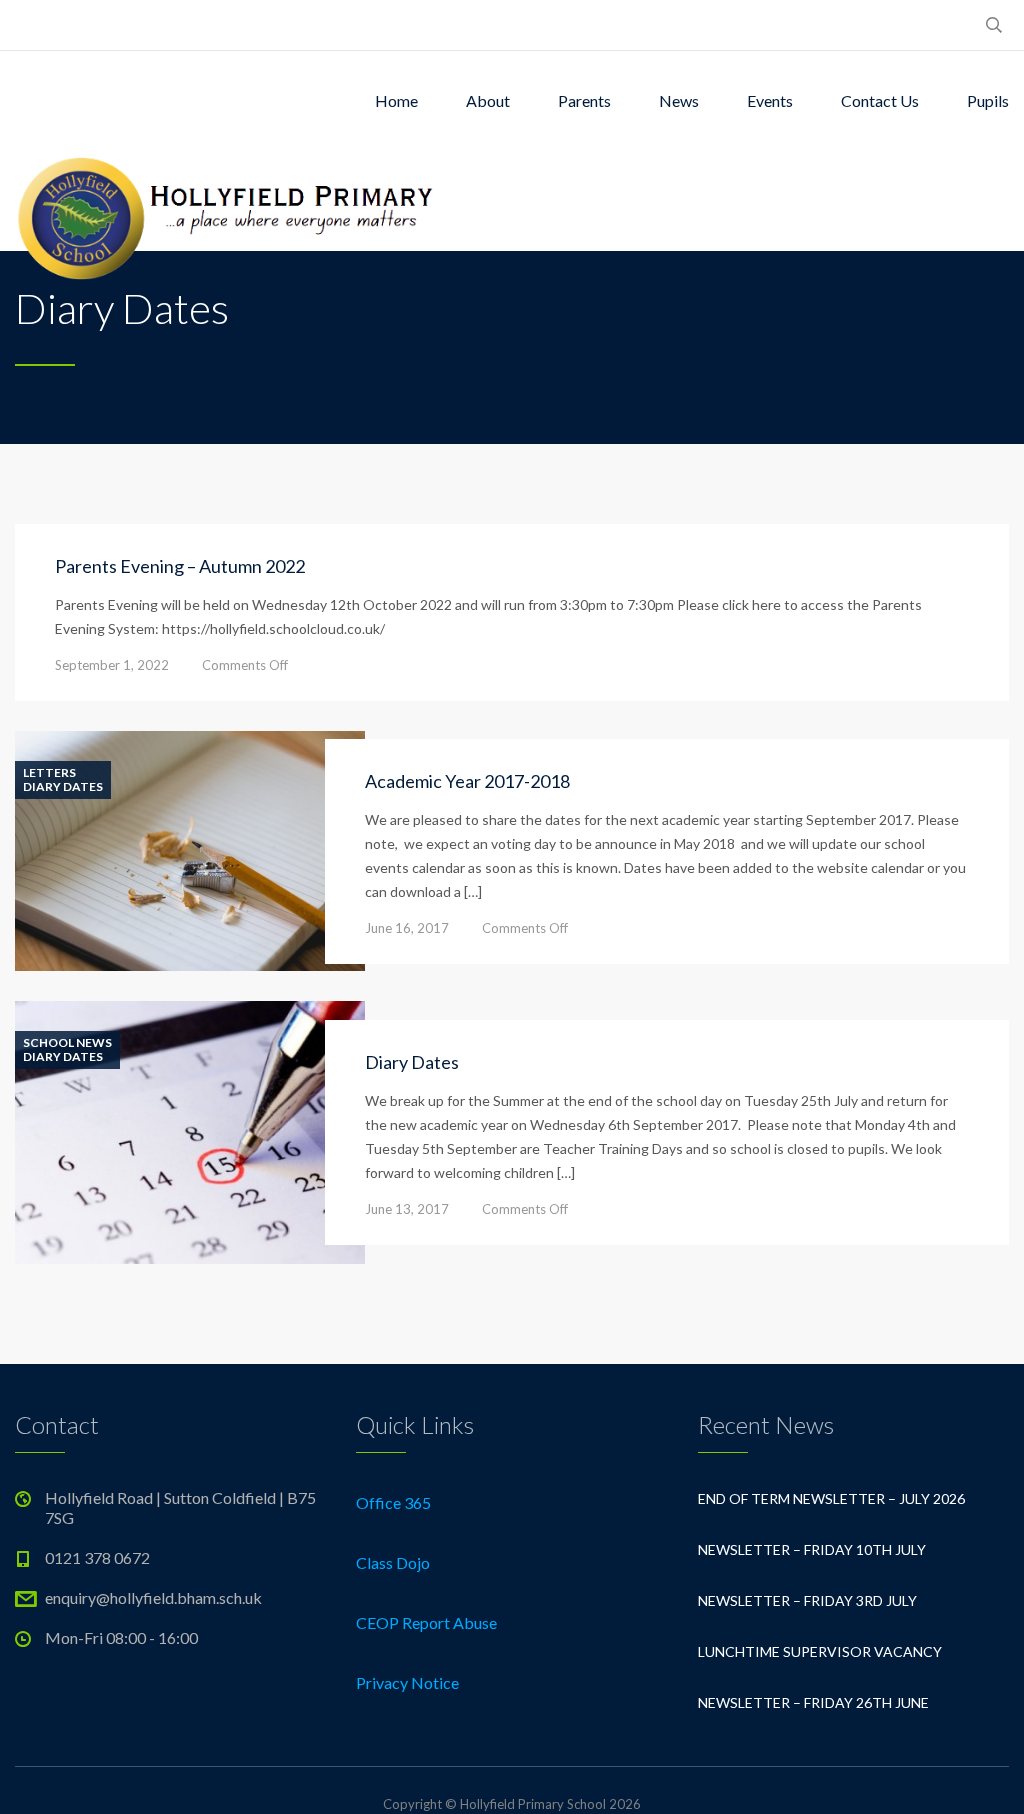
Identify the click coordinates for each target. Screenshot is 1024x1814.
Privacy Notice (407, 1682)
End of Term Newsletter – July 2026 (831, 1498)
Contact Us (880, 100)
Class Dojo (393, 1562)
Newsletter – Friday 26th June (813, 1702)
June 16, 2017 (407, 928)
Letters (49, 773)
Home (396, 100)
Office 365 (393, 1502)
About (488, 100)
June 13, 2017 (407, 1209)
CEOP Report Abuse (426, 1622)
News (679, 100)
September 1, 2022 (112, 665)
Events (770, 100)
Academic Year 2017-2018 (467, 781)
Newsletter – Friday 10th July (812, 1549)
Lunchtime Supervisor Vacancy (820, 1651)
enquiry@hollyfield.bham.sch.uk (153, 1597)
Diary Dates (63, 787)
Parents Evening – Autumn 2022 (180, 566)
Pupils (988, 100)
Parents (584, 100)
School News (67, 1043)
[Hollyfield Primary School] (227, 201)
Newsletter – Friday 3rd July (807, 1600)
